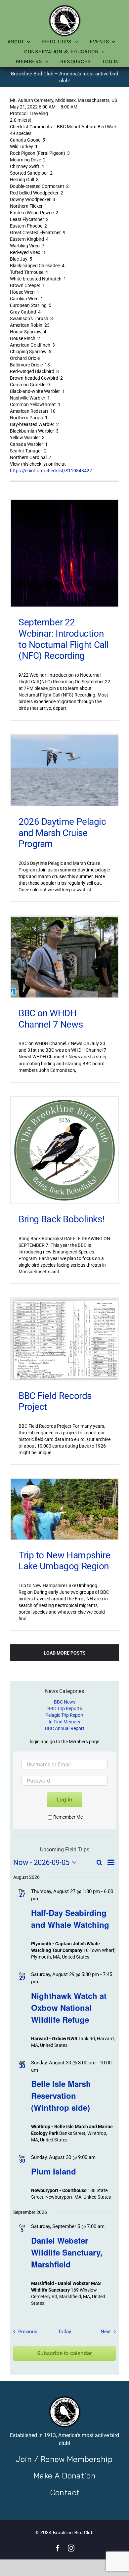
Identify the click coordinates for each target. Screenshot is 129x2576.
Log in (64, 1799)
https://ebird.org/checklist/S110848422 (51, 471)
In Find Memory (64, 1722)
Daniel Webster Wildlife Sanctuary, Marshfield (67, 2252)
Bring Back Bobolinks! (61, 1219)
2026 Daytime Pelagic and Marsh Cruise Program (62, 833)
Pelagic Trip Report (64, 1715)
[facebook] (58, 2548)
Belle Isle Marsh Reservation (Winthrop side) (61, 2095)
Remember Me (68, 1817)
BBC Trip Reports (65, 1709)
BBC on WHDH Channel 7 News (51, 1019)
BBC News (65, 1702)
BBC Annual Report (65, 1728)
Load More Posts (65, 1653)
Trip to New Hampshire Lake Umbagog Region (64, 1561)
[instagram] (71, 2548)
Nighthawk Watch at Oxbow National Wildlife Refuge (69, 2007)
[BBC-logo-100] (64, 6)
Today (64, 2332)
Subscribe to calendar (64, 2353)
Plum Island (54, 2171)
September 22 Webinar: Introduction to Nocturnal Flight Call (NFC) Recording (64, 639)
